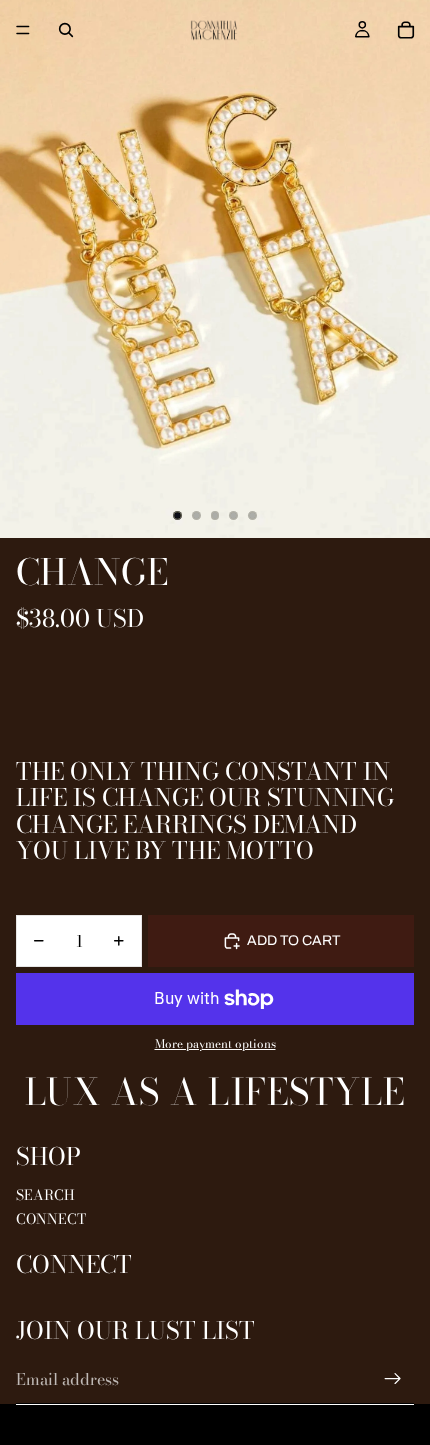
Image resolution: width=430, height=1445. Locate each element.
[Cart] (406, 30)
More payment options (215, 1044)
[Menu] (23, 30)
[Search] (66, 30)
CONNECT (51, 1219)
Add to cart (293, 940)
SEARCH (45, 1195)
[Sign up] (393, 1379)
